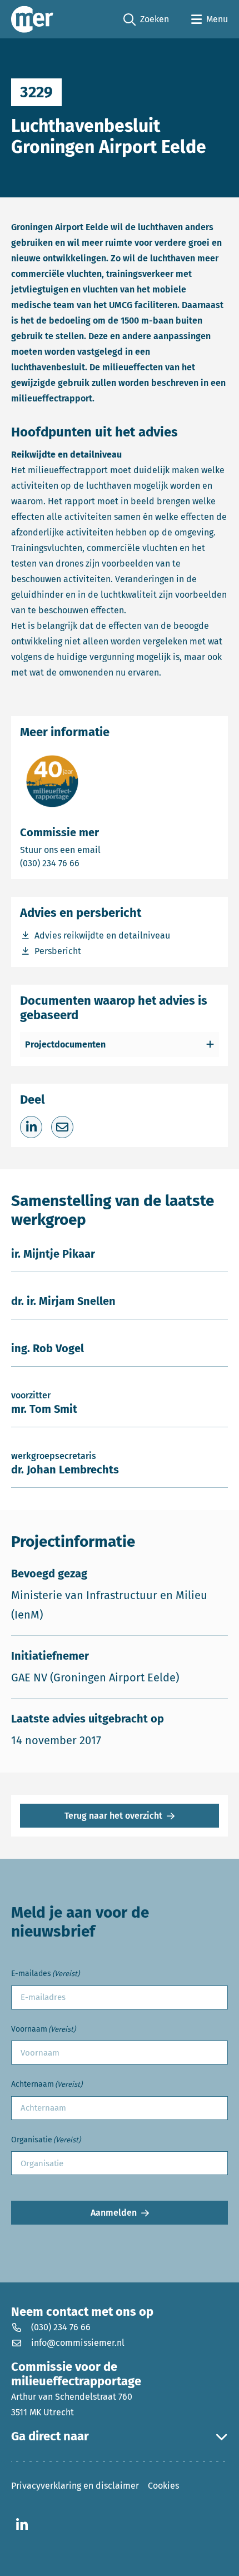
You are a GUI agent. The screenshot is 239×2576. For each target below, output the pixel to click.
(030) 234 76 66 (88, 863)
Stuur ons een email (104, 850)
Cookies (163, 2486)
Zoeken (146, 20)
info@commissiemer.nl (78, 2343)
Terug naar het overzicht (113, 1816)
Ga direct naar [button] (50, 2436)
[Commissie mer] (32, 19)
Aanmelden (114, 2213)
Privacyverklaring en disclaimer (75, 2486)
